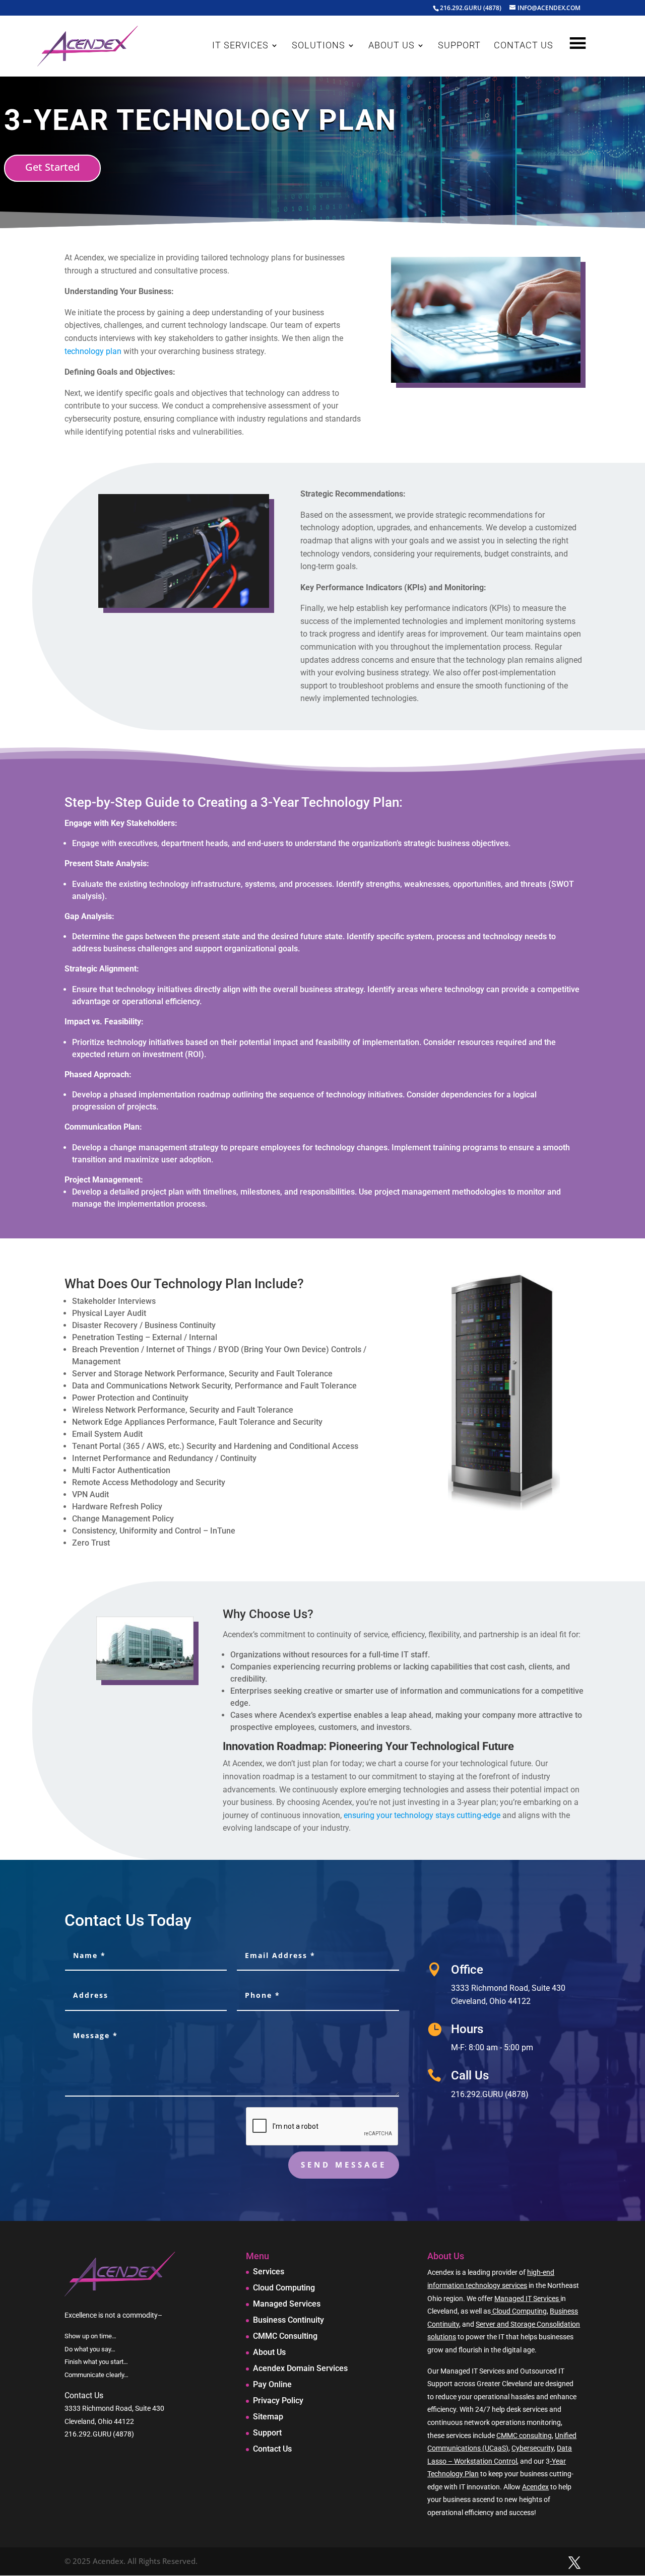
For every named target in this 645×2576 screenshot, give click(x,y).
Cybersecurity (533, 2448)
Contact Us (272, 2449)
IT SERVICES (240, 46)
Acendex (535, 2487)
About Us (269, 2352)
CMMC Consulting (285, 2336)
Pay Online (272, 2384)
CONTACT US (524, 46)
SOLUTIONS (318, 46)
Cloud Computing (284, 2288)
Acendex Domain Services (300, 2368)
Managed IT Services (527, 2299)
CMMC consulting (524, 2435)
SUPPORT (459, 46)
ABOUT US (392, 46)
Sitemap (268, 2417)
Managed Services (287, 2304)
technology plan (93, 351)
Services (269, 2272)
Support (267, 2433)
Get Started (52, 167)
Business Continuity (288, 2320)
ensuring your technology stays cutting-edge (422, 1815)
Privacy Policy (278, 2400)
